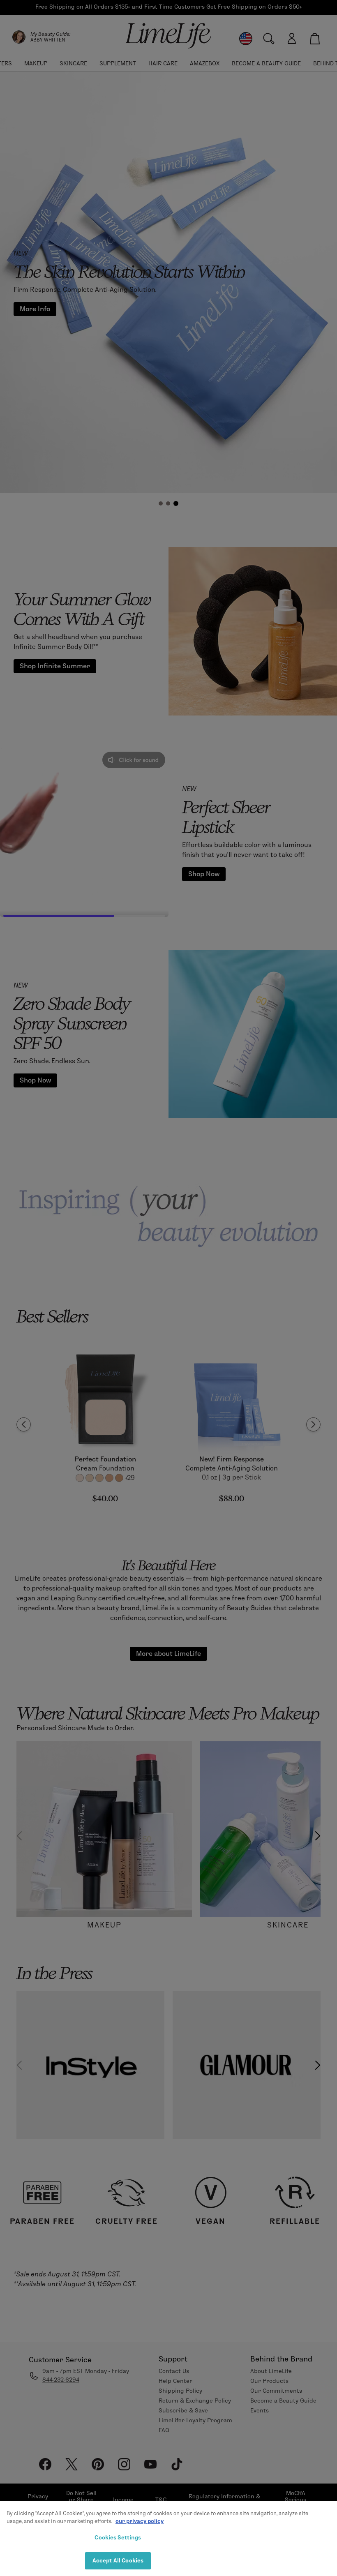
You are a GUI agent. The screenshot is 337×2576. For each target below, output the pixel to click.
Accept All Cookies (118, 2560)
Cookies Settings (118, 2537)
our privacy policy (140, 2521)
